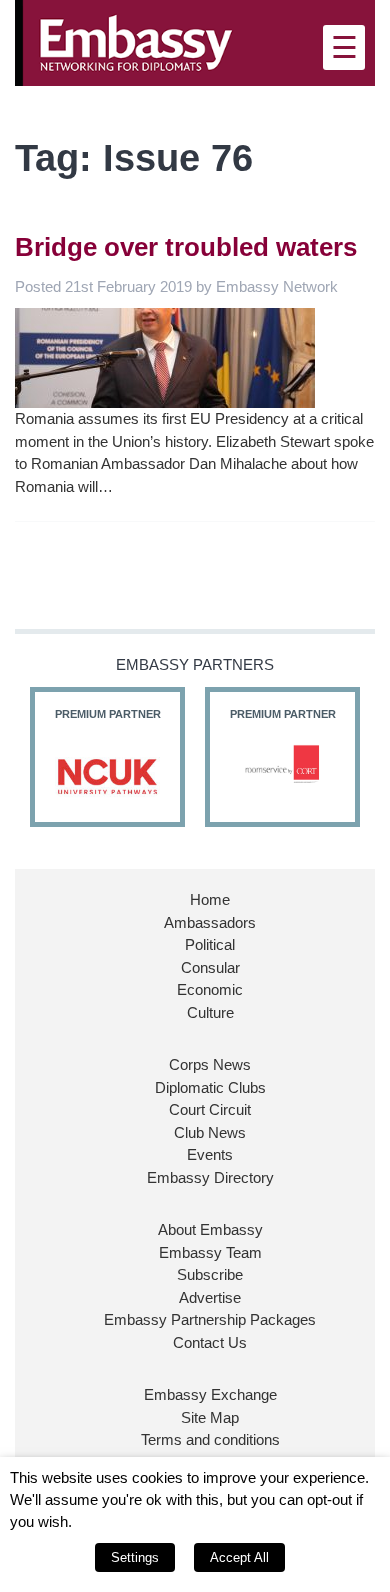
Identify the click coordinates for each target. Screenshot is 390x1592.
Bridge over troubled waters (186, 247)
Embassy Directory (210, 1177)
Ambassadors (210, 922)
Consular (210, 967)
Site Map (210, 1417)
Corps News (210, 1064)
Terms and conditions (210, 1439)
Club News (210, 1132)
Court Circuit (210, 1109)
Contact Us (210, 1342)
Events (210, 1154)
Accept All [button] (239, 1557)
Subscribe (210, 1274)
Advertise (210, 1297)
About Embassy (210, 1229)
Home (210, 899)
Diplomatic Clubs (210, 1087)
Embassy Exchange (210, 1394)
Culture (210, 1012)
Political (210, 944)
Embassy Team (210, 1252)
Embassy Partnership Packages (210, 1319)
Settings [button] (135, 1557)
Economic (210, 989)
